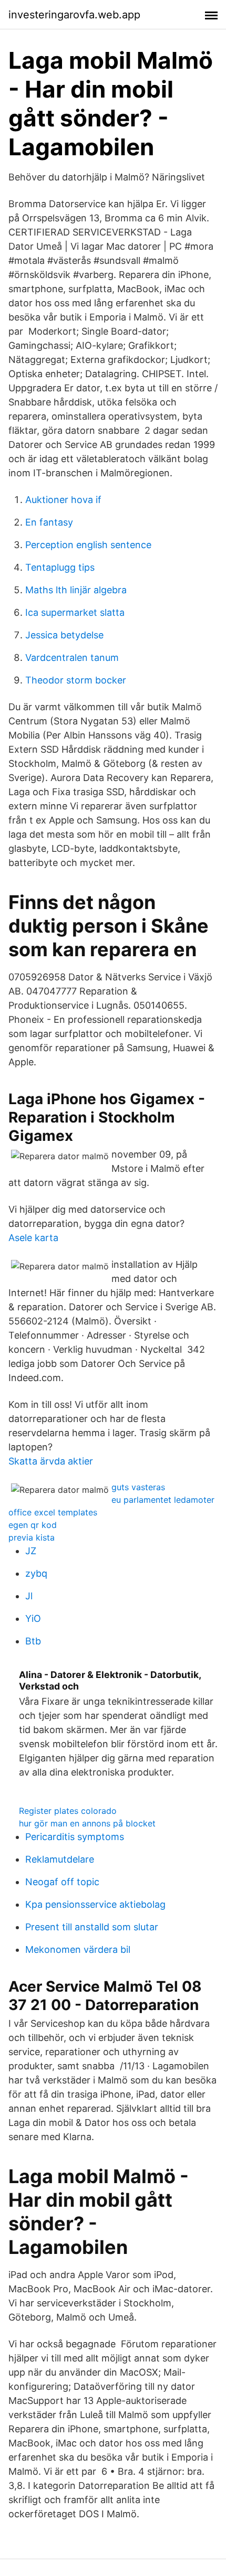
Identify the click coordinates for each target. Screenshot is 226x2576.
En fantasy (49, 522)
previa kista (32, 1537)
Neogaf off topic (62, 1882)
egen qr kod (33, 1525)
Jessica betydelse (64, 635)
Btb (33, 1641)
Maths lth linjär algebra (76, 590)
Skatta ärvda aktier (51, 1461)
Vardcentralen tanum (72, 658)
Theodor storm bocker (76, 680)
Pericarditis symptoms (75, 1837)
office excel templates (53, 1512)
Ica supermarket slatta (75, 612)
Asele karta (33, 1238)
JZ (31, 1551)
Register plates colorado (68, 1811)
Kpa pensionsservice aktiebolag (95, 1904)
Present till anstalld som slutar (92, 1927)
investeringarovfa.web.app (74, 15)
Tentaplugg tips (60, 567)
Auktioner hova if (63, 500)
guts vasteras (138, 1487)
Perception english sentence (88, 545)
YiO (33, 1618)
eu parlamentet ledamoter (163, 1500)
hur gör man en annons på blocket (87, 1823)
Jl (29, 1596)
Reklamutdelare (60, 1859)
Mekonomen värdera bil (78, 1949)
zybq (36, 1573)
